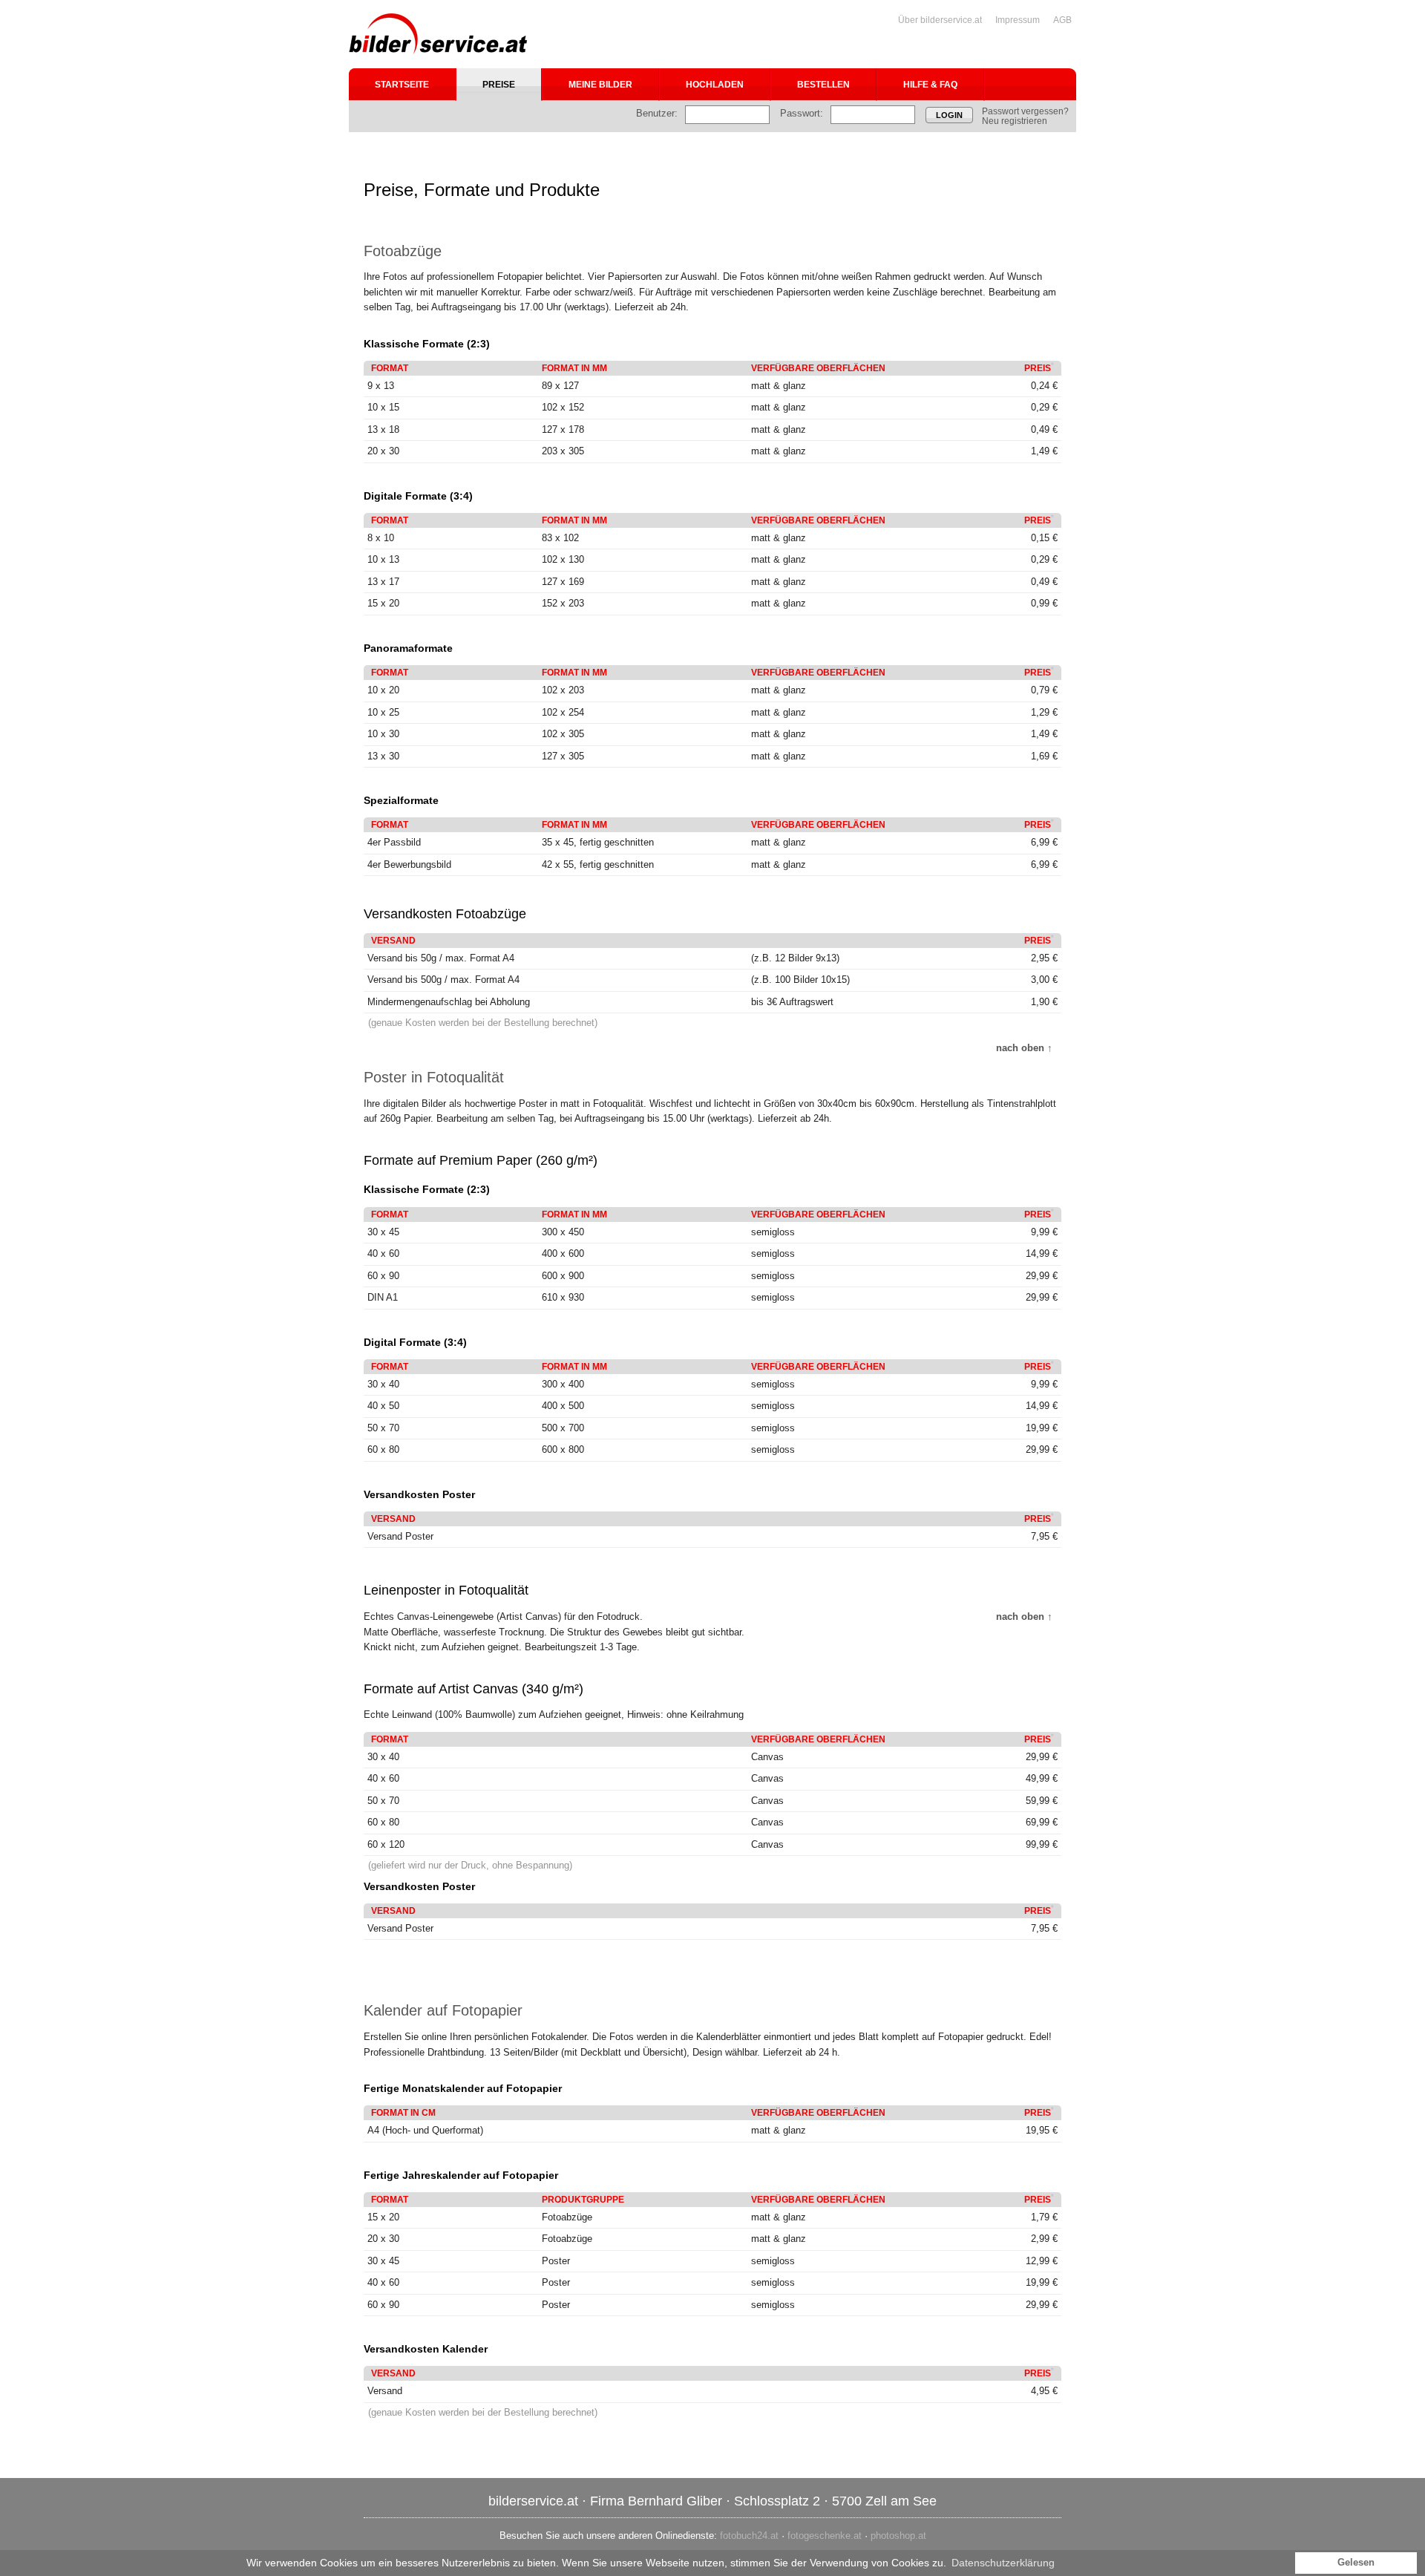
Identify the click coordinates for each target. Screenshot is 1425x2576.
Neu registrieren (1015, 121)
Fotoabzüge (403, 251)
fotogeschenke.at (825, 2536)
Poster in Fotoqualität (434, 1077)
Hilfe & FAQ (930, 85)
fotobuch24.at (749, 2536)
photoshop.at (898, 2536)
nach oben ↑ (1024, 1048)
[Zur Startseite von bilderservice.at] (438, 34)
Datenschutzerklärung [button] (1003, 2563)
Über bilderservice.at (940, 20)
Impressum (1018, 20)
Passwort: (802, 113)
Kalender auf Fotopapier (443, 2010)
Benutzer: (657, 113)
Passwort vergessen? (1025, 111)
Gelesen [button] (1356, 2563)
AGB (1062, 20)
